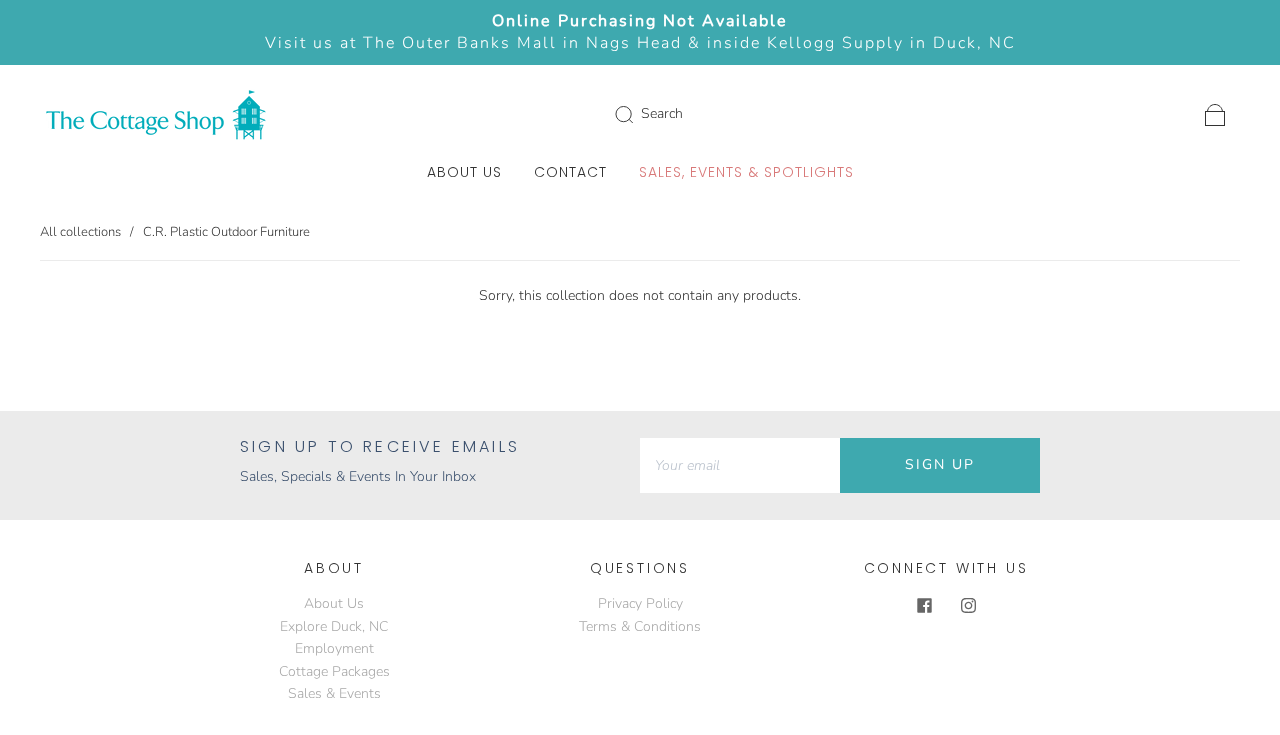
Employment (334, 648)
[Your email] (740, 465)
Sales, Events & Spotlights (746, 173)
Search (662, 113)
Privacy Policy (640, 603)
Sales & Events (334, 693)
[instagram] (968, 605)
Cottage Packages (334, 671)
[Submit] (637, 114)
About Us (464, 173)
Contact (570, 173)
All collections (80, 232)
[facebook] (924, 605)
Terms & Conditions (640, 626)
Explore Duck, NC (334, 626)
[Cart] (1215, 113)
